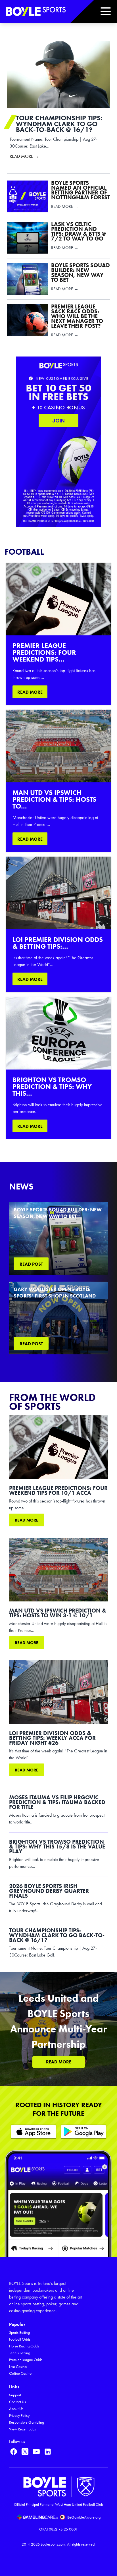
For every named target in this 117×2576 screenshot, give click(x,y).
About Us (16, 2409)
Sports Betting (19, 2333)
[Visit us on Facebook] (14, 2451)
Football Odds (20, 2339)
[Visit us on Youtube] (36, 2451)
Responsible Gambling (27, 2422)
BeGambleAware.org (84, 2517)
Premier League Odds (26, 2360)
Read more (27, 1520)
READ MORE (30, 692)
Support (15, 2395)
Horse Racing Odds (24, 2346)
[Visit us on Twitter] (25, 2451)
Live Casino (18, 2367)
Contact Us (17, 2402)
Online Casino (20, 2373)
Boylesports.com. (53, 2544)
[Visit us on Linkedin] (48, 2451)
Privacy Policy (19, 2416)
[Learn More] (34, 2132)
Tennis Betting (20, 2353)
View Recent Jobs (22, 2429)
